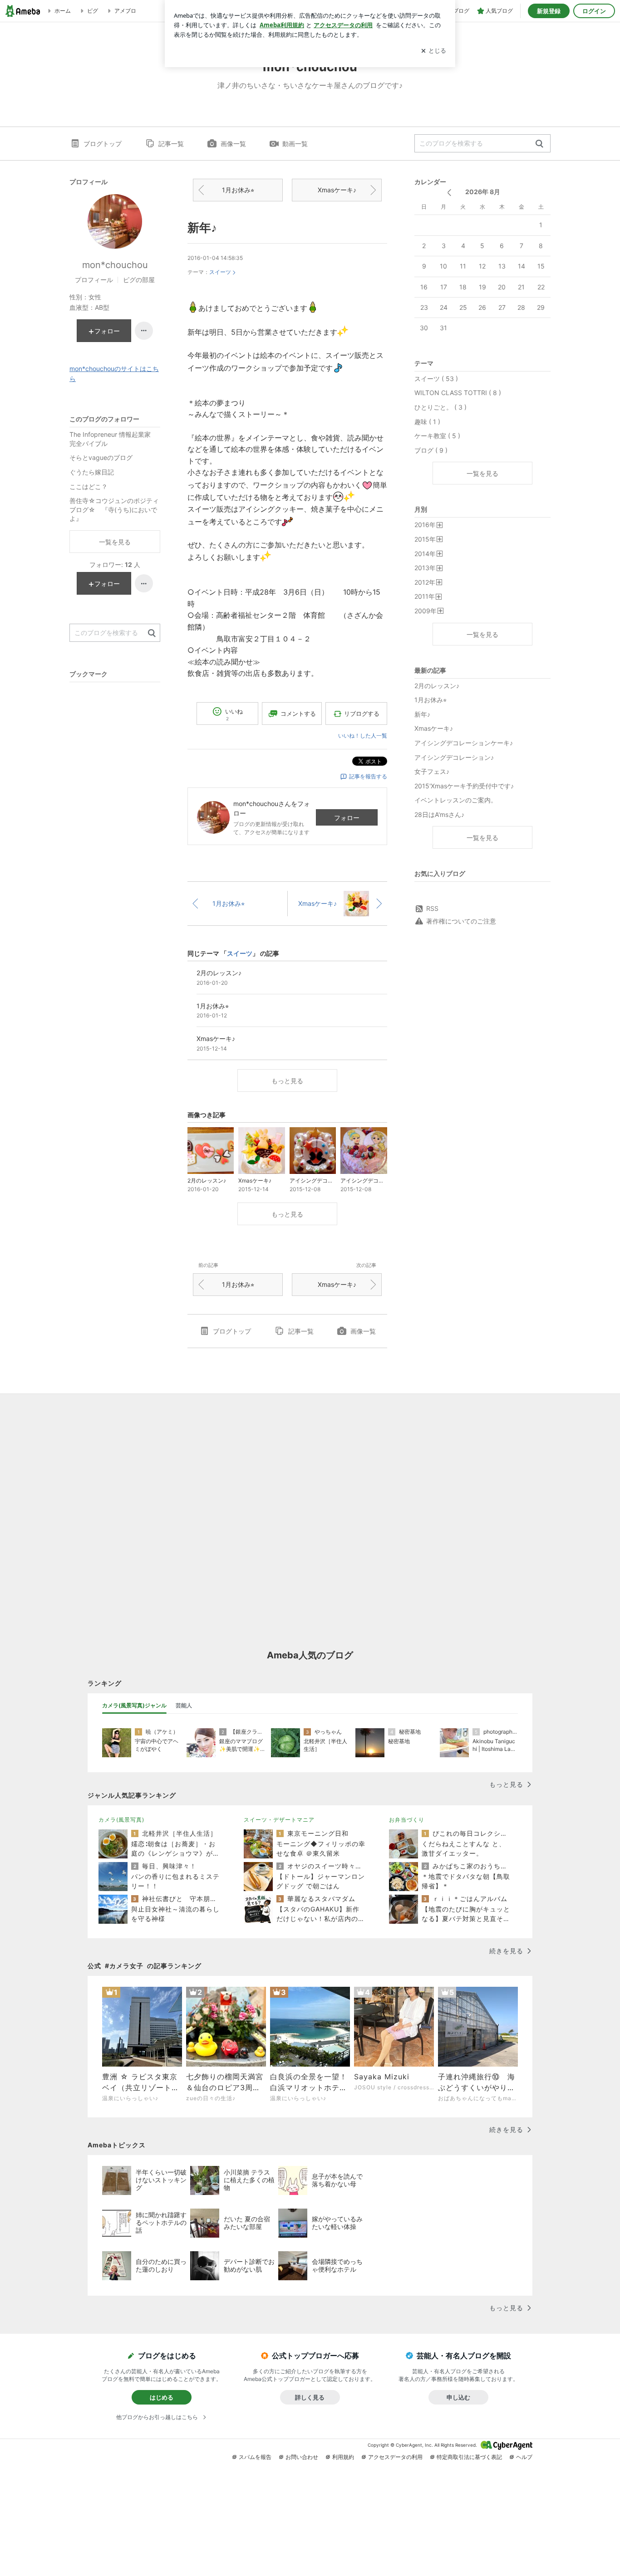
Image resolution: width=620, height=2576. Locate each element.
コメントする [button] (298, 714)
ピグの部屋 (139, 280)
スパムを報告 (255, 2457)
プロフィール (94, 280)
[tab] (134, 1706)
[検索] (539, 144)
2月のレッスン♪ (437, 686)
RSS (432, 908)
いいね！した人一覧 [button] (363, 736)
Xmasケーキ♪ (337, 190)
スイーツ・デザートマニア (279, 1820)
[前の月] (449, 193)
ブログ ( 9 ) (431, 450)
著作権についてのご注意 (461, 921)
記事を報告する (368, 776)
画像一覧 (233, 144)
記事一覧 (171, 144)
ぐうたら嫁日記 (92, 472)
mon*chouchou (115, 265)
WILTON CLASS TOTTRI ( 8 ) (458, 393)
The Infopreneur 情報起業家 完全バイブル (113, 439)
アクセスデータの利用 (395, 2457)
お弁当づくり (407, 1820)
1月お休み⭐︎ (238, 190)
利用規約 (343, 2457)
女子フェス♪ (432, 771)
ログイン (594, 11)
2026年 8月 (483, 192)
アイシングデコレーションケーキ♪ (464, 743)
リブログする (362, 714)
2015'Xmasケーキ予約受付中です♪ (464, 786)
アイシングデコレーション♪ (454, 757)
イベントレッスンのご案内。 (456, 800)
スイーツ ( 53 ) (436, 379)
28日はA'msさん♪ (439, 814)
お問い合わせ (302, 2457)
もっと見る (287, 1081)
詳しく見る (310, 2397)
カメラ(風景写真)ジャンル (134, 1705)
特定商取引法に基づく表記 (469, 2457)
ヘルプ (524, 2457)
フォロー (347, 818)
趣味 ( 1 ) (427, 422)
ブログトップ (103, 144)
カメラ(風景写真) (121, 1820)
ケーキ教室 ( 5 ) (437, 436)
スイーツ (220, 272)
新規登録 (549, 11)
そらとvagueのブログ (101, 457)
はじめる (162, 2397)
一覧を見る (482, 473)
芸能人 (184, 1705)
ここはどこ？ (89, 486)
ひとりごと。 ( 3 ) (440, 407)
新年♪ (202, 227)
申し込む (458, 2397)
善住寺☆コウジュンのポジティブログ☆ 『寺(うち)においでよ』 (114, 509)
